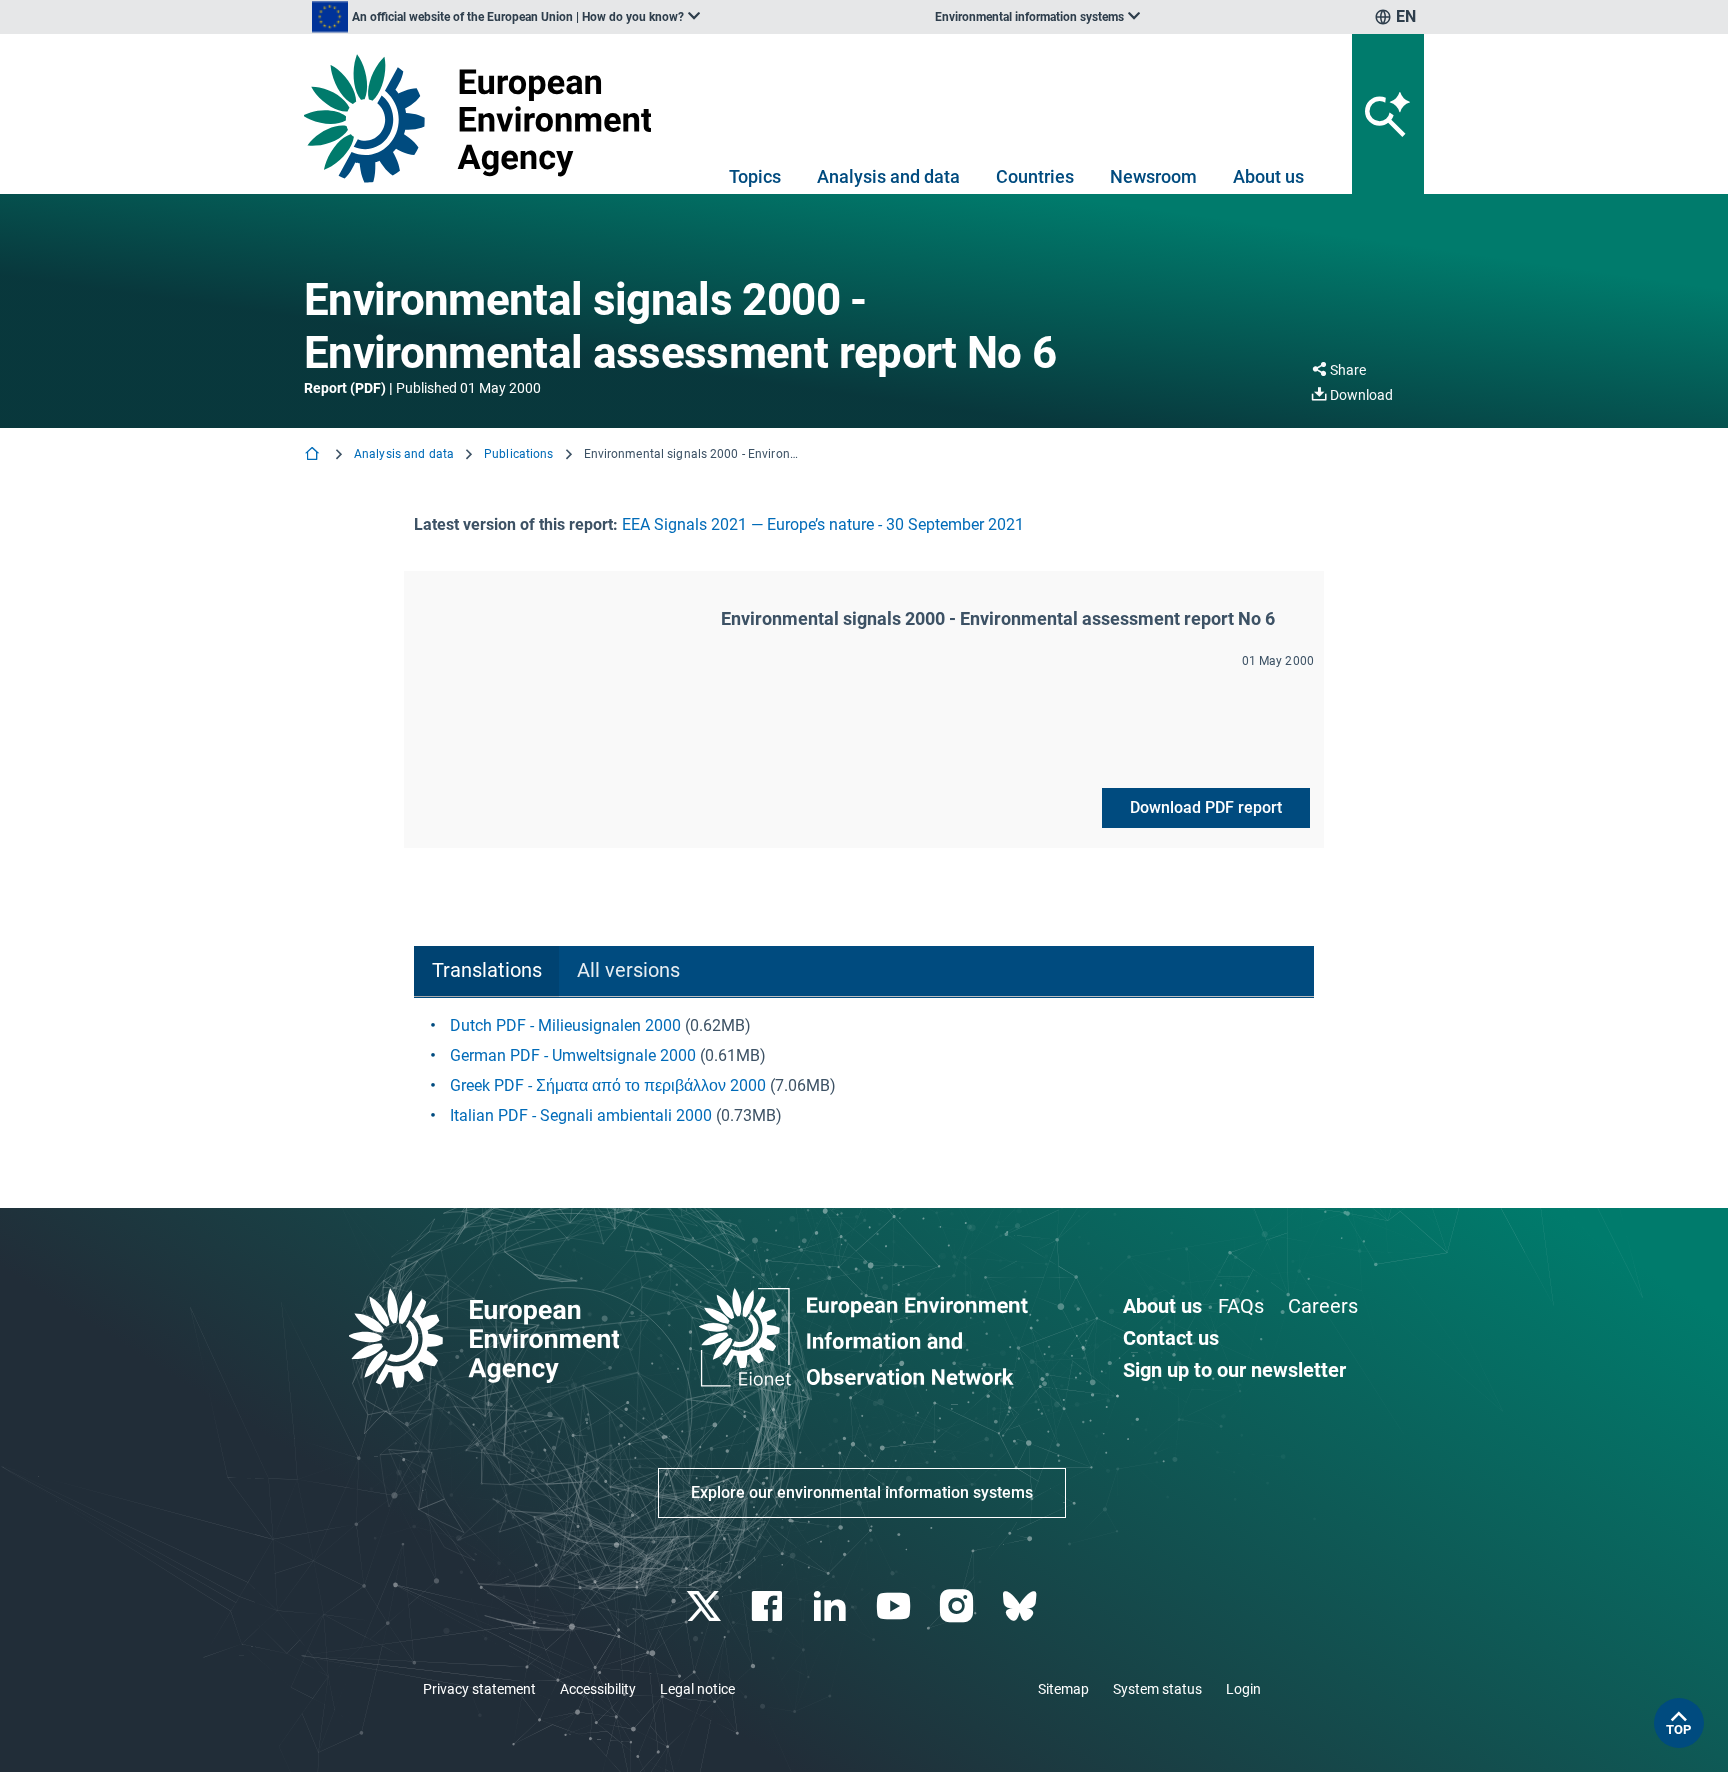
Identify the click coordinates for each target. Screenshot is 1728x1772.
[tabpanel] (864, 1071)
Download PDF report (1206, 807)
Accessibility (598, 1689)
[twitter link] (705, 1606)
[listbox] (506, 17)
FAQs (1241, 1306)
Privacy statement (479, 1689)
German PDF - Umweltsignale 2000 (573, 1055)
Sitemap (1063, 1689)
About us (1268, 176)
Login (1243, 1689)
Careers (1323, 1306)
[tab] (486, 971)
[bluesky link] (1021, 1606)
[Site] (485, 118)
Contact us (1171, 1338)
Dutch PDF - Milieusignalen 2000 (565, 1025)
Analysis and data (888, 176)
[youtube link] (895, 1606)
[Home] (314, 455)
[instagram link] (958, 1606)
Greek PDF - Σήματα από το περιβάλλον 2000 (608, 1085)
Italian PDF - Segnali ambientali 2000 (581, 1115)
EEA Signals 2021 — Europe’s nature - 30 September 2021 (823, 524)
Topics (755, 176)
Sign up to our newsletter (1234, 1370)
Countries (1035, 176)
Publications (518, 454)
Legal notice (697, 1689)
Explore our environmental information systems (862, 1492)
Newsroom (1153, 176)
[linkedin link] (832, 1606)
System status (1157, 1689)
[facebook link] (769, 1606)
